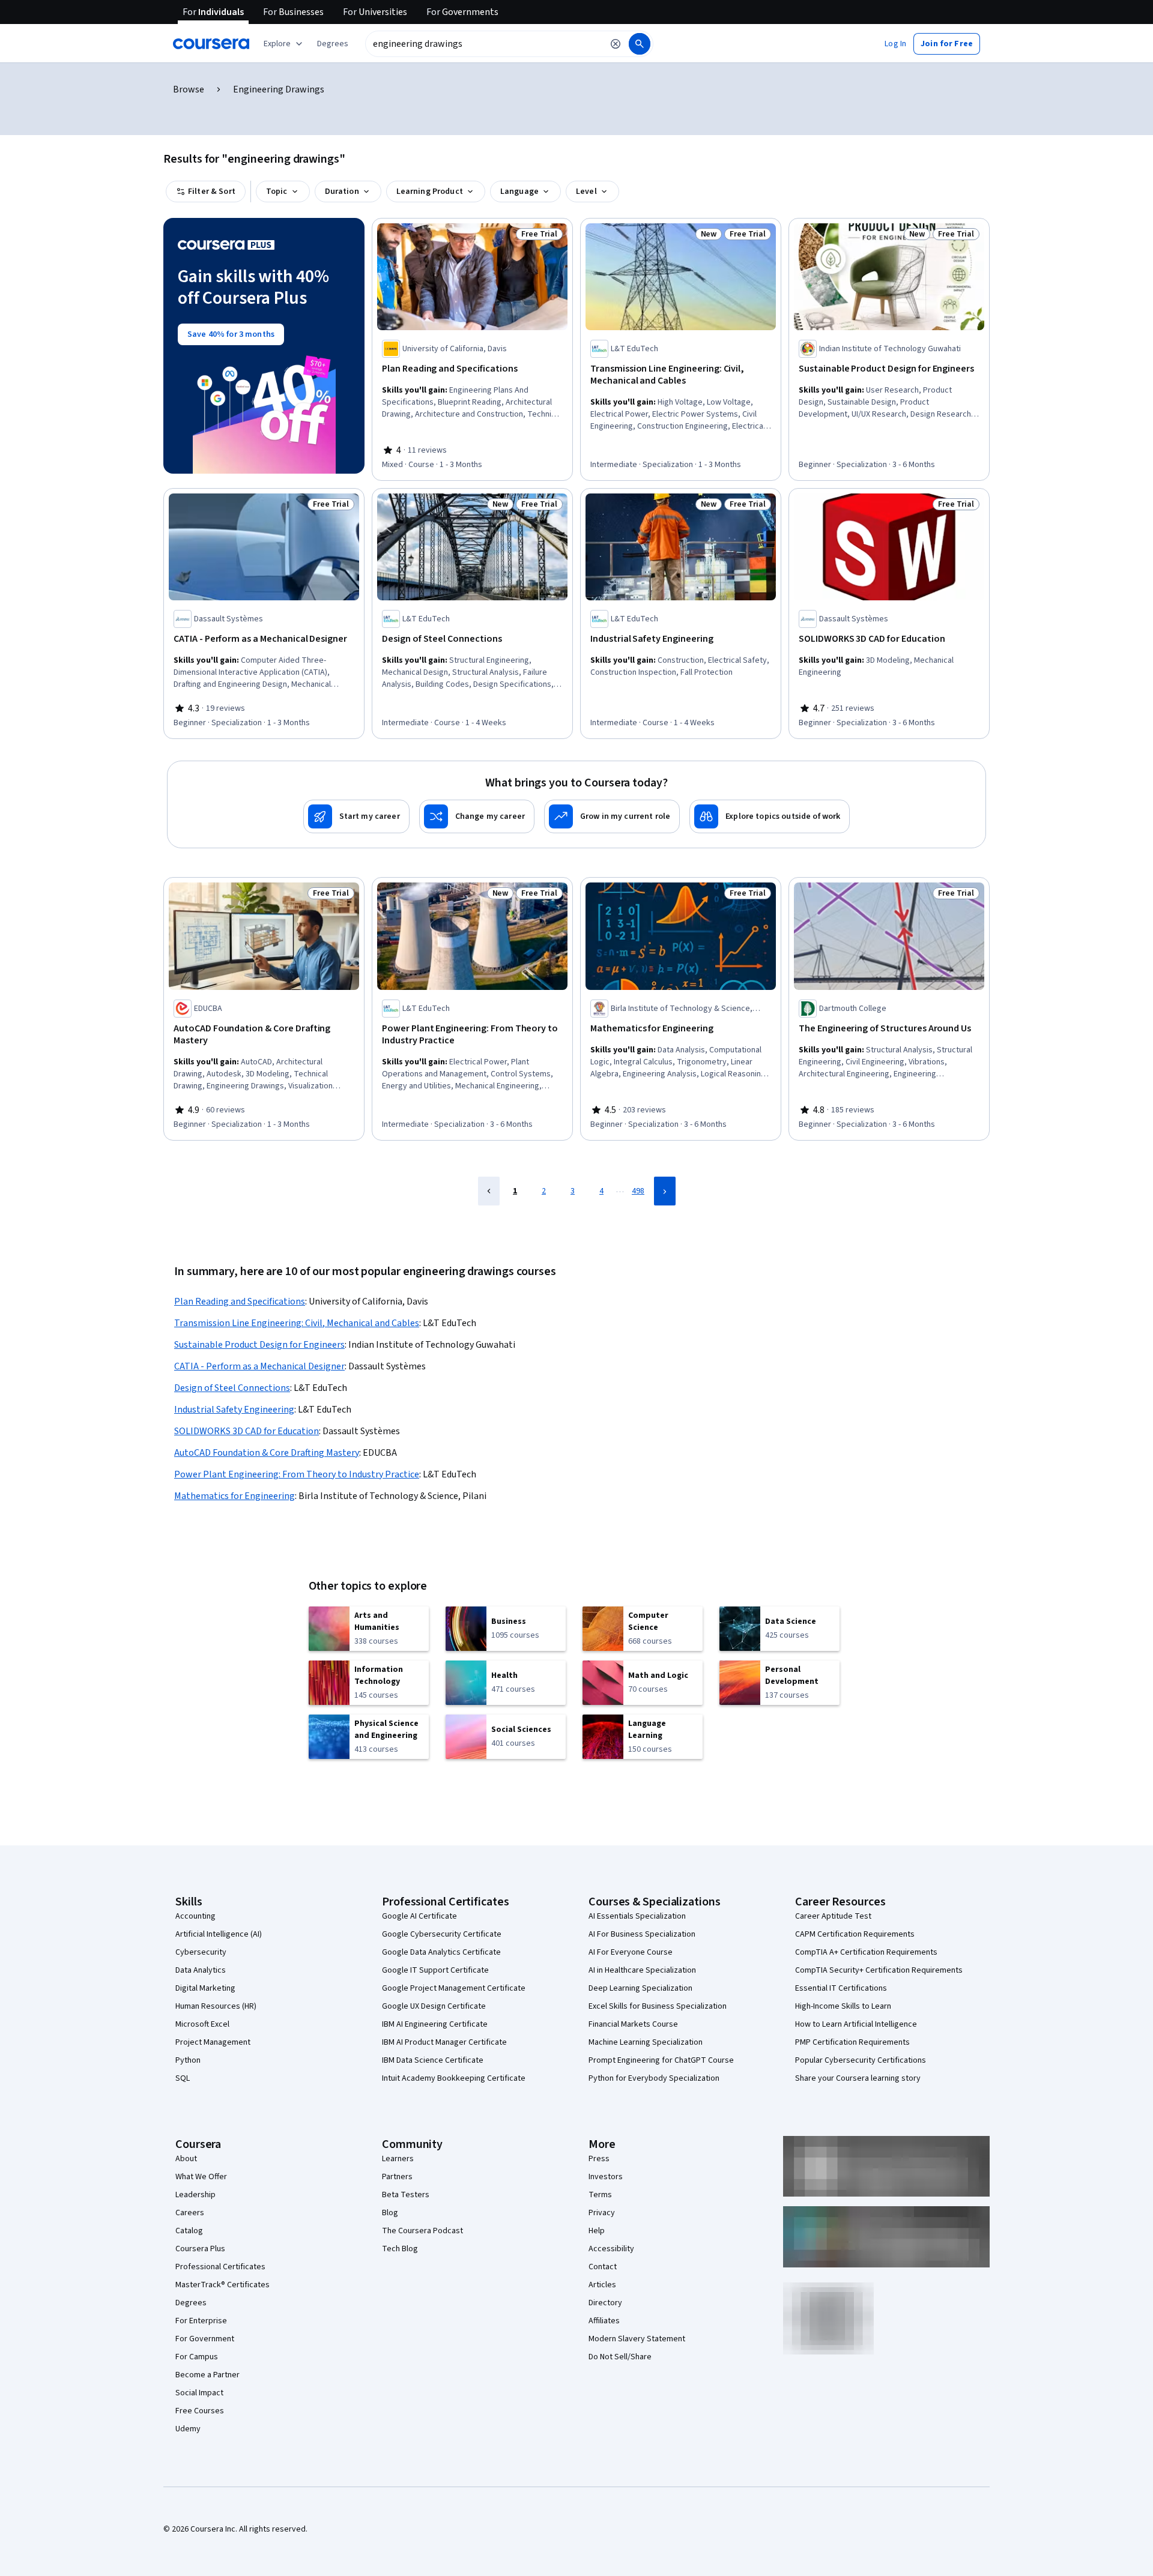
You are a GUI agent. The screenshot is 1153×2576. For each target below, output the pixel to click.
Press (599, 2159)
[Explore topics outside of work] (770, 816)
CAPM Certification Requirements (855, 1934)
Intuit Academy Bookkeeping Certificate (454, 2078)
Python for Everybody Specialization (654, 2078)
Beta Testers (406, 2195)
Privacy (602, 2213)
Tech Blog (400, 2249)
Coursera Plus (200, 2249)
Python (188, 2060)
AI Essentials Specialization (637, 1916)
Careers (190, 2213)
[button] (333, 44)
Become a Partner (207, 2375)
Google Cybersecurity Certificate (442, 1934)
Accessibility (611, 2249)
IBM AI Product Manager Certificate (444, 2042)
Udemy (188, 2429)
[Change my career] (477, 816)
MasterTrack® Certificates (222, 2285)
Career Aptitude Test (833, 1916)
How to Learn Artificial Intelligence (856, 2024)
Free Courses (200, 2411)
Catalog (189, 2231)
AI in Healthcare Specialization (642, 1970)
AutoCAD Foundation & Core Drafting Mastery (267, 1453)
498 (638, 1191)
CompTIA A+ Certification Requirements (866, 1952)
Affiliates (604, 2321)
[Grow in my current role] (612, 816)
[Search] (640, 44)
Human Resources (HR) (216, 2006)
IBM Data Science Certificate (433, 2060)
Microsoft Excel (202, 2024)
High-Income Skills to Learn (843, 2006)
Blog (390, 2213)
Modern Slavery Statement (637, 2339)
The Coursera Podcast (422, 2231)
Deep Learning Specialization (640, 1988)
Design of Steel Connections (232, 1388)
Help (597, 2231)
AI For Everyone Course (631, 1952)
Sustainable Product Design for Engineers (259, 1345)
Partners (397, 2177)
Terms (600, 2195)
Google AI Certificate (419, 1916)
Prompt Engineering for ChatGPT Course (661, 2060)
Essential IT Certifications (841, 1988)
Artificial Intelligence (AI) (219, 1934)
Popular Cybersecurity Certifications (861, 2060)
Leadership (195, 2195)
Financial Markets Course (633, 2024)
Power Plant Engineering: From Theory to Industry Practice (297, 1474)
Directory (605, 2303)
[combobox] (484, 44)
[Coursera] (211, 44)
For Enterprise (201, 2321)
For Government (205, 2339)
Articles (602, 2285)
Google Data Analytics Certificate (441, 1952)
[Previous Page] (489, 1191)
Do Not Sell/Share (620, 2357)
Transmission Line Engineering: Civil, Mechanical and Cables (297, 1323)
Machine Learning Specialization (646, 2042)
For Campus (197, 2357)
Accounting (195, 1916)
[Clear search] (616, 44)
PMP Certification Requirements (852, 2042)
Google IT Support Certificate (435, 1970)
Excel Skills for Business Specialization (658, 2006)
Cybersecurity (201, 1952)
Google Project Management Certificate (454, 1988)
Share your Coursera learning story (858, 2078)
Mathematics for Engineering (235, 1496)
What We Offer (201, 2177)
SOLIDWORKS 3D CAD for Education (247, 1431)
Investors (606, 2177)
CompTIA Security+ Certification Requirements (879, 1970)
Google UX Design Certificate (434, 2006)
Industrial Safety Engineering (234, 1410)
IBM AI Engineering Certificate (435, 2024)
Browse (189, 89)
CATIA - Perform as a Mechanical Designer (259, 1366)
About (186, 2159)
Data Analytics (201, 1970)
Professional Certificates (220, 2267)
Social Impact (199, 2393)
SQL (183, 2078)
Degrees (191, 2303)
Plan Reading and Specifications (240, 1302)
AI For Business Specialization (642, 1934)
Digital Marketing (205, 1988)
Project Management (213, 2042)
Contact (603, 2267)
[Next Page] (665, 1191)
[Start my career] (356, 816)
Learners (398, 2159)
